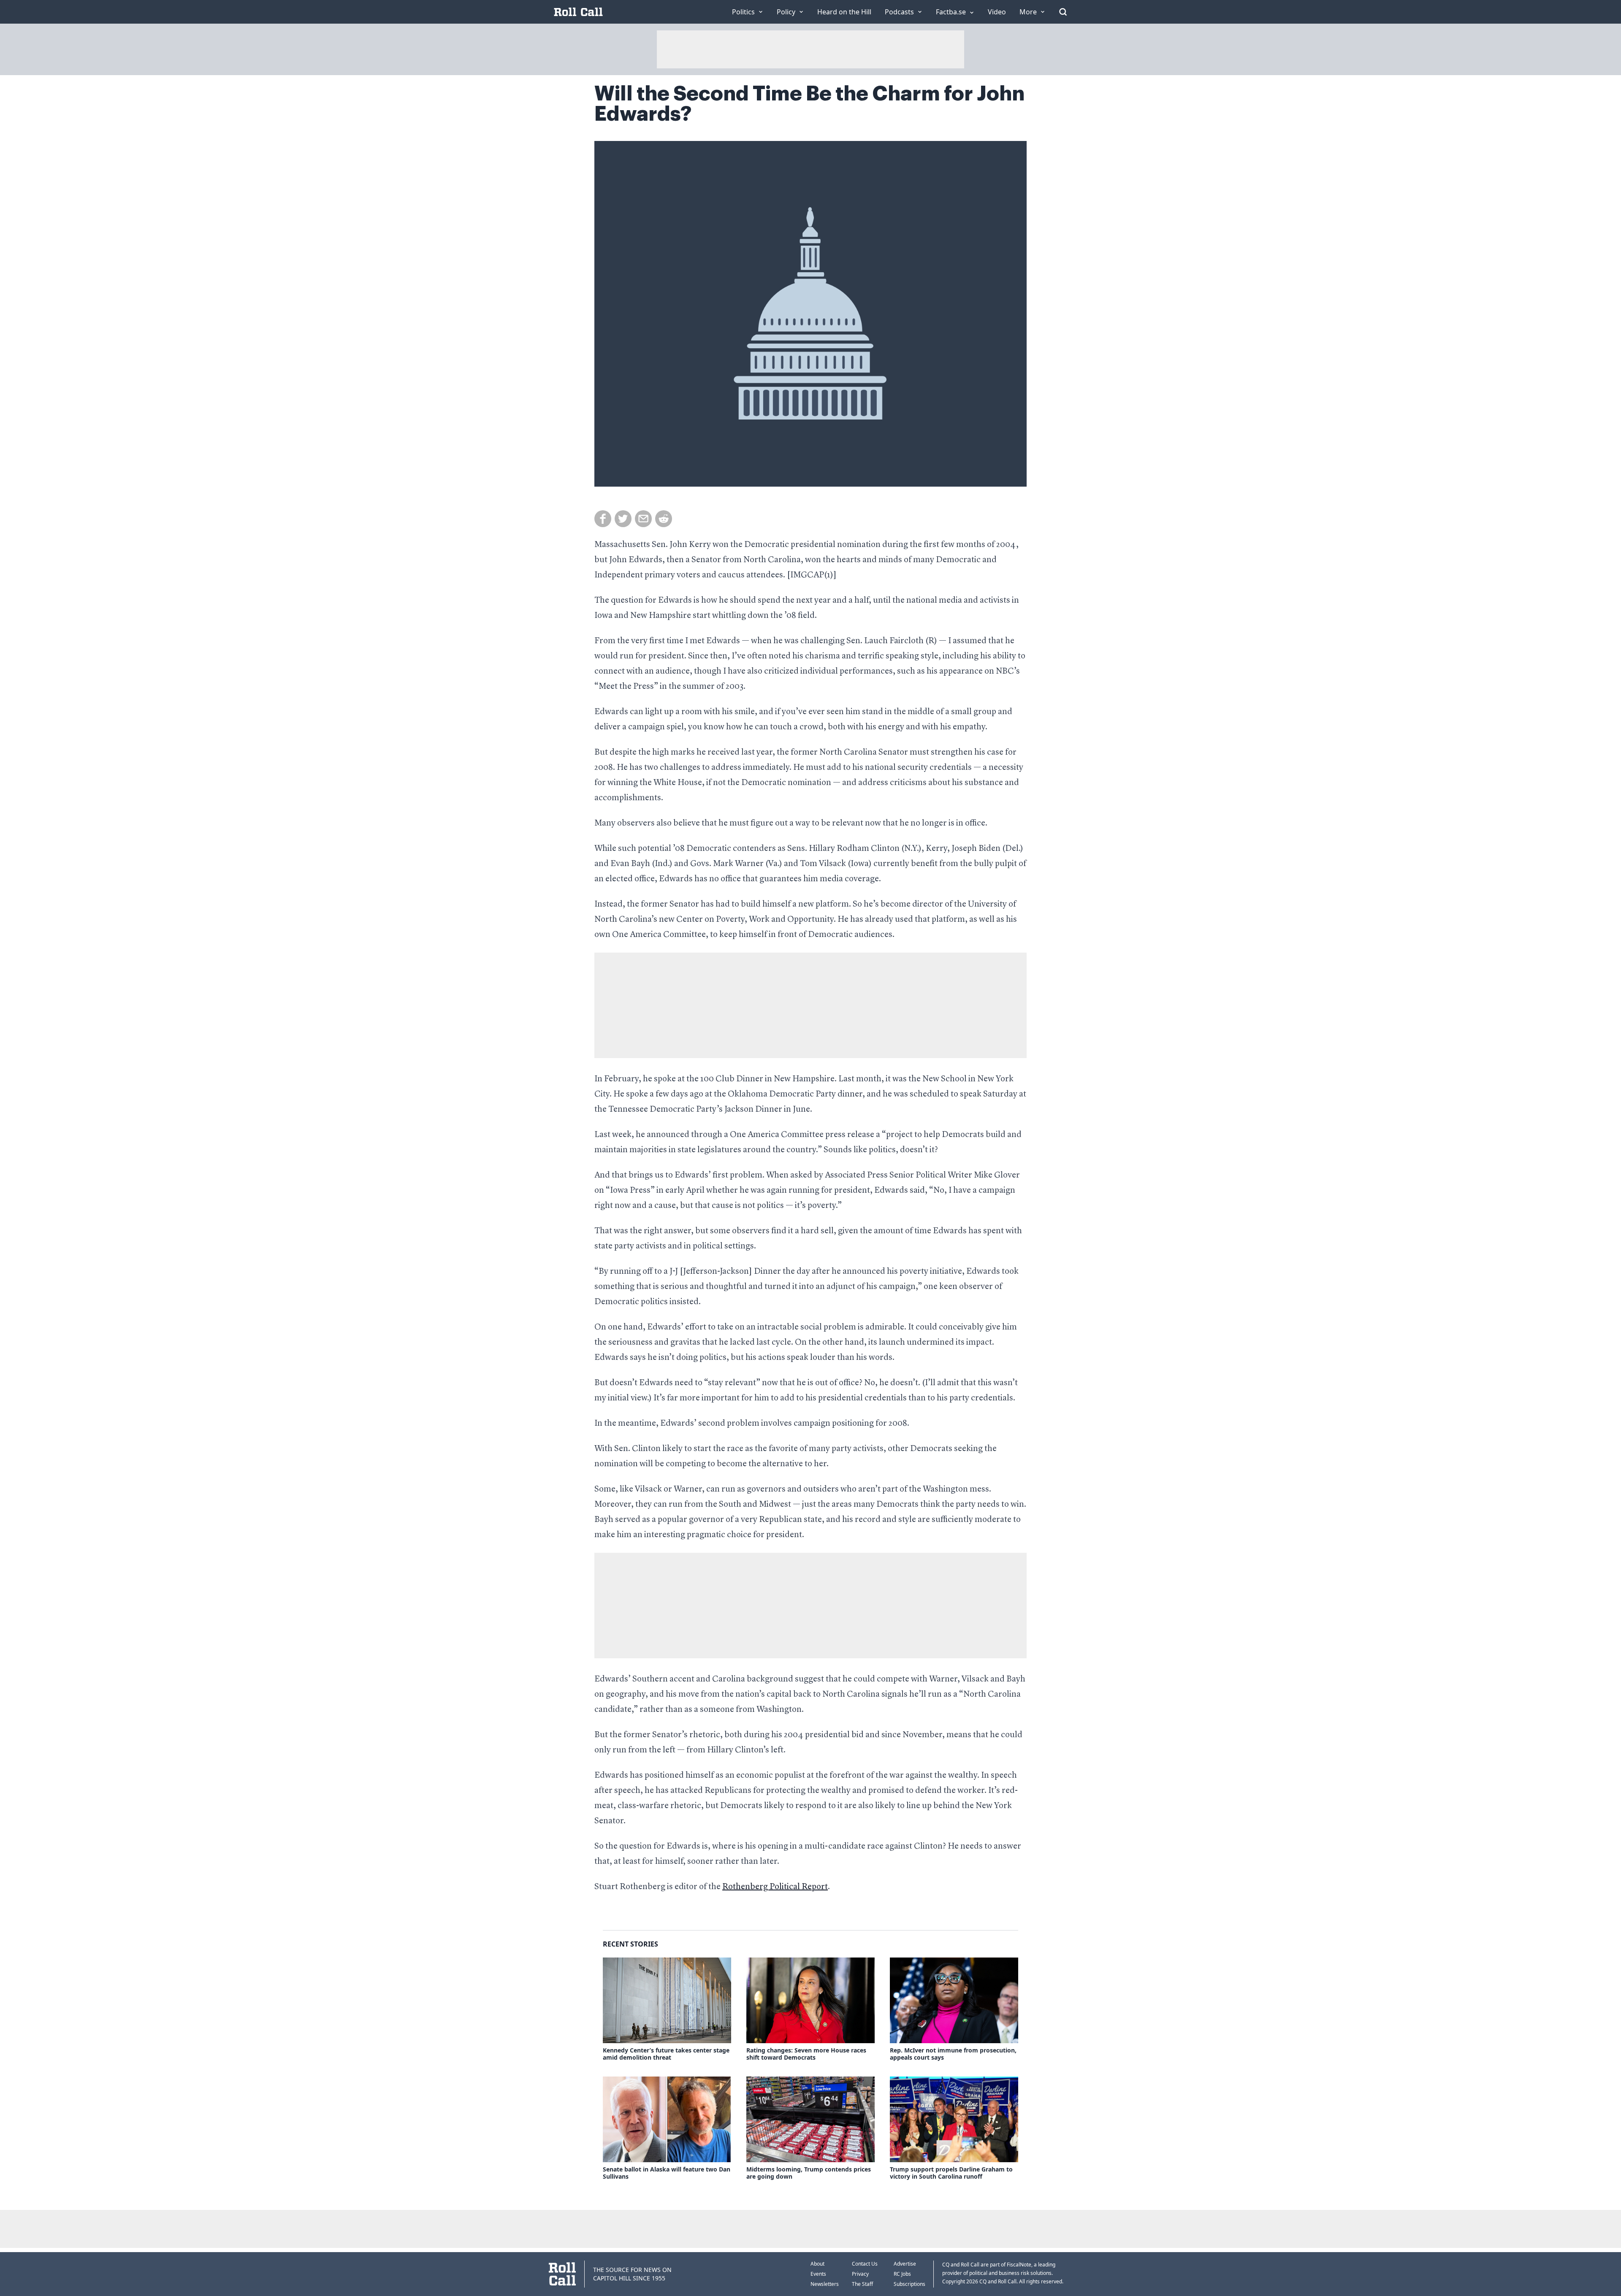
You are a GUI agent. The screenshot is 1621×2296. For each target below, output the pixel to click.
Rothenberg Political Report (775, 1887)
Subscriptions (909, 2284)
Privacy (860, 2274)
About (817, 2264)
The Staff (862, 2284)
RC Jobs (902, 2274)
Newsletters (825, 2284)
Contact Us (865, 2264)
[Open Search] (1063, 12)
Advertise (905, 2264)
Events (818, 2274)
